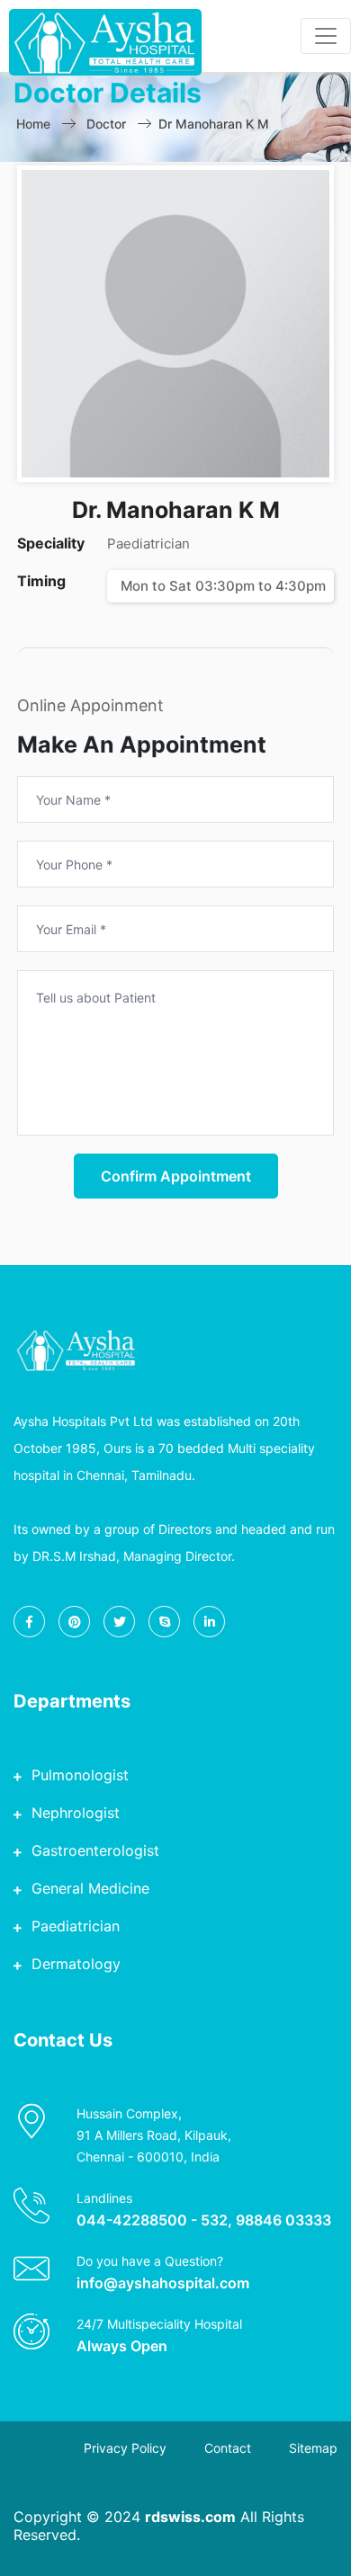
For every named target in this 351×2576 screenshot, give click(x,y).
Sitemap (313, 2448)
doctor (106, 124)
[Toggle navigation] (326, 36)
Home (33, 124)
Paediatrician (76, 1926)
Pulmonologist (80, 1775)
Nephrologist (76, 1813)
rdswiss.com (190, 2517)
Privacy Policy (125, 2448)
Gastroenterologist (95, 1850)
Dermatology (76, 1964)
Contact (228, 2448)
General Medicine (90, 1888)
